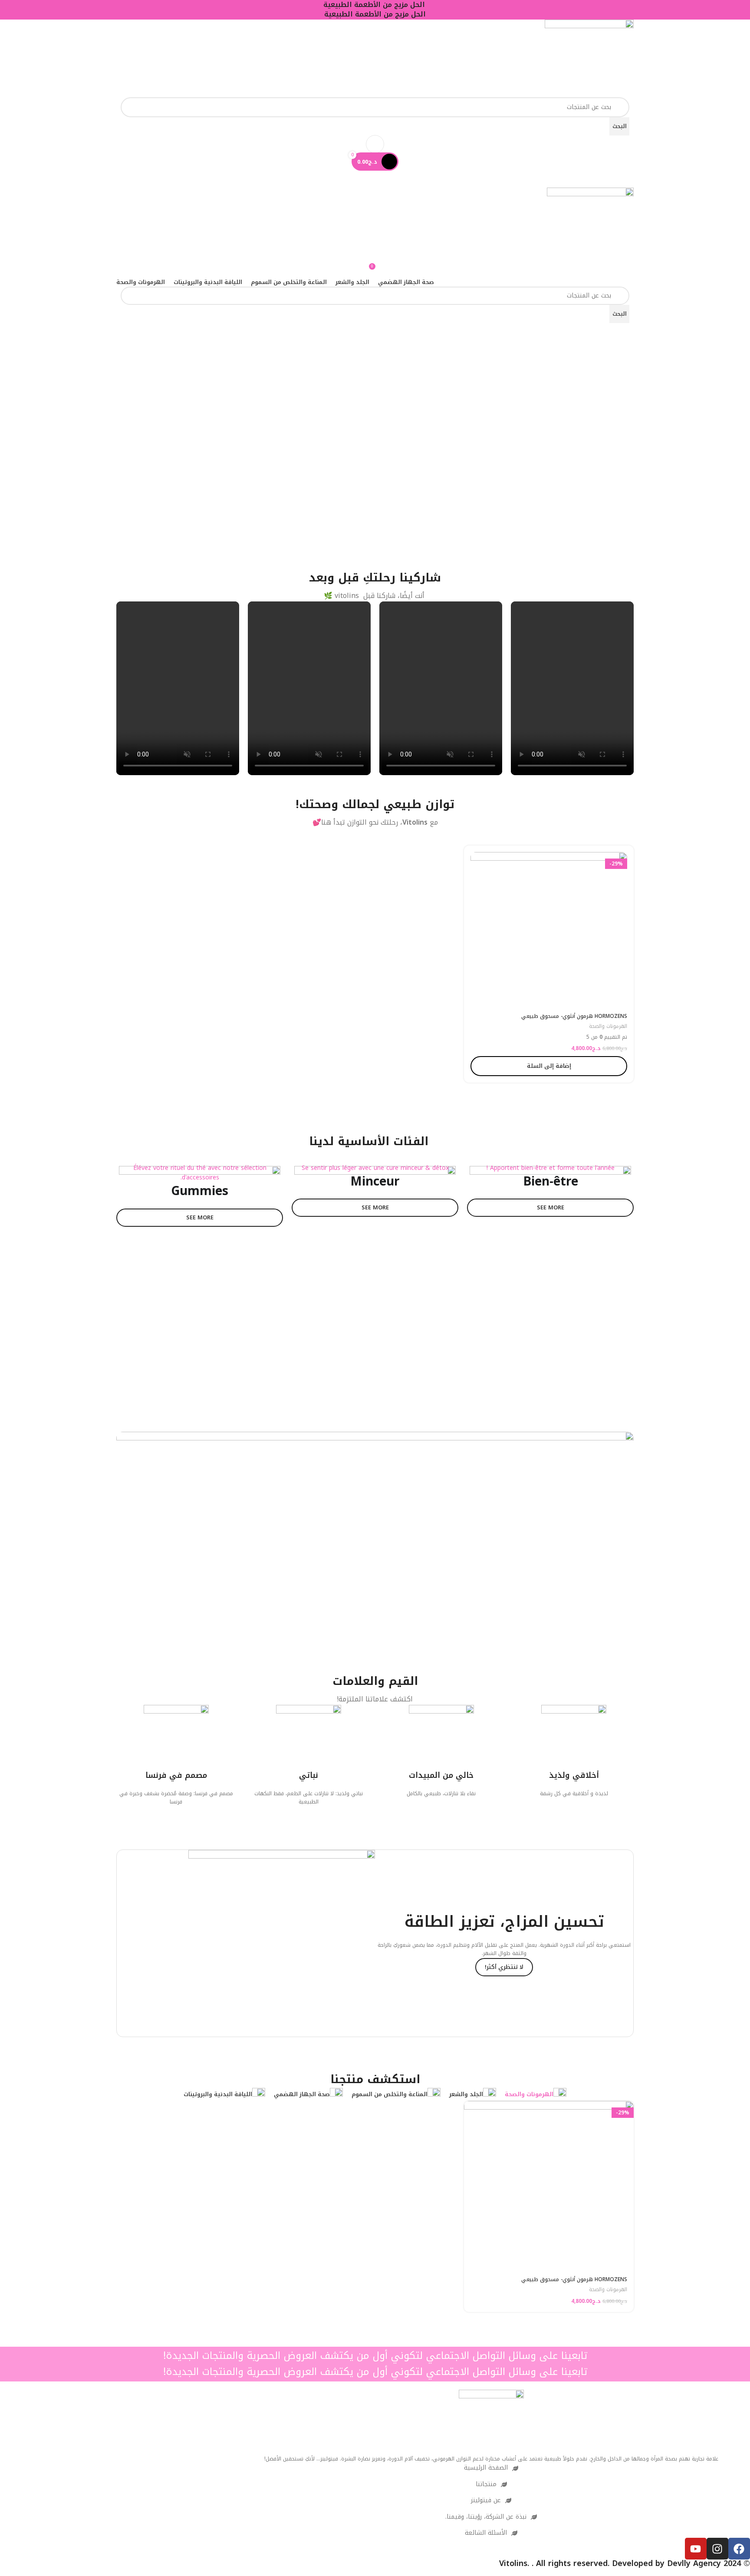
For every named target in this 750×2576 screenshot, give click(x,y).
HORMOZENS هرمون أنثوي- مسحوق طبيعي (574, 1016)
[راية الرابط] (550, 1280)
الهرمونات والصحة (608, 1027)
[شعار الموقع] (589, 58)
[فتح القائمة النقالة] (375, 179)
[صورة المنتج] (549, 930)
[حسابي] (375, 144)
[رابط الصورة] (491, 2422)
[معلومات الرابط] (574, 1751)
